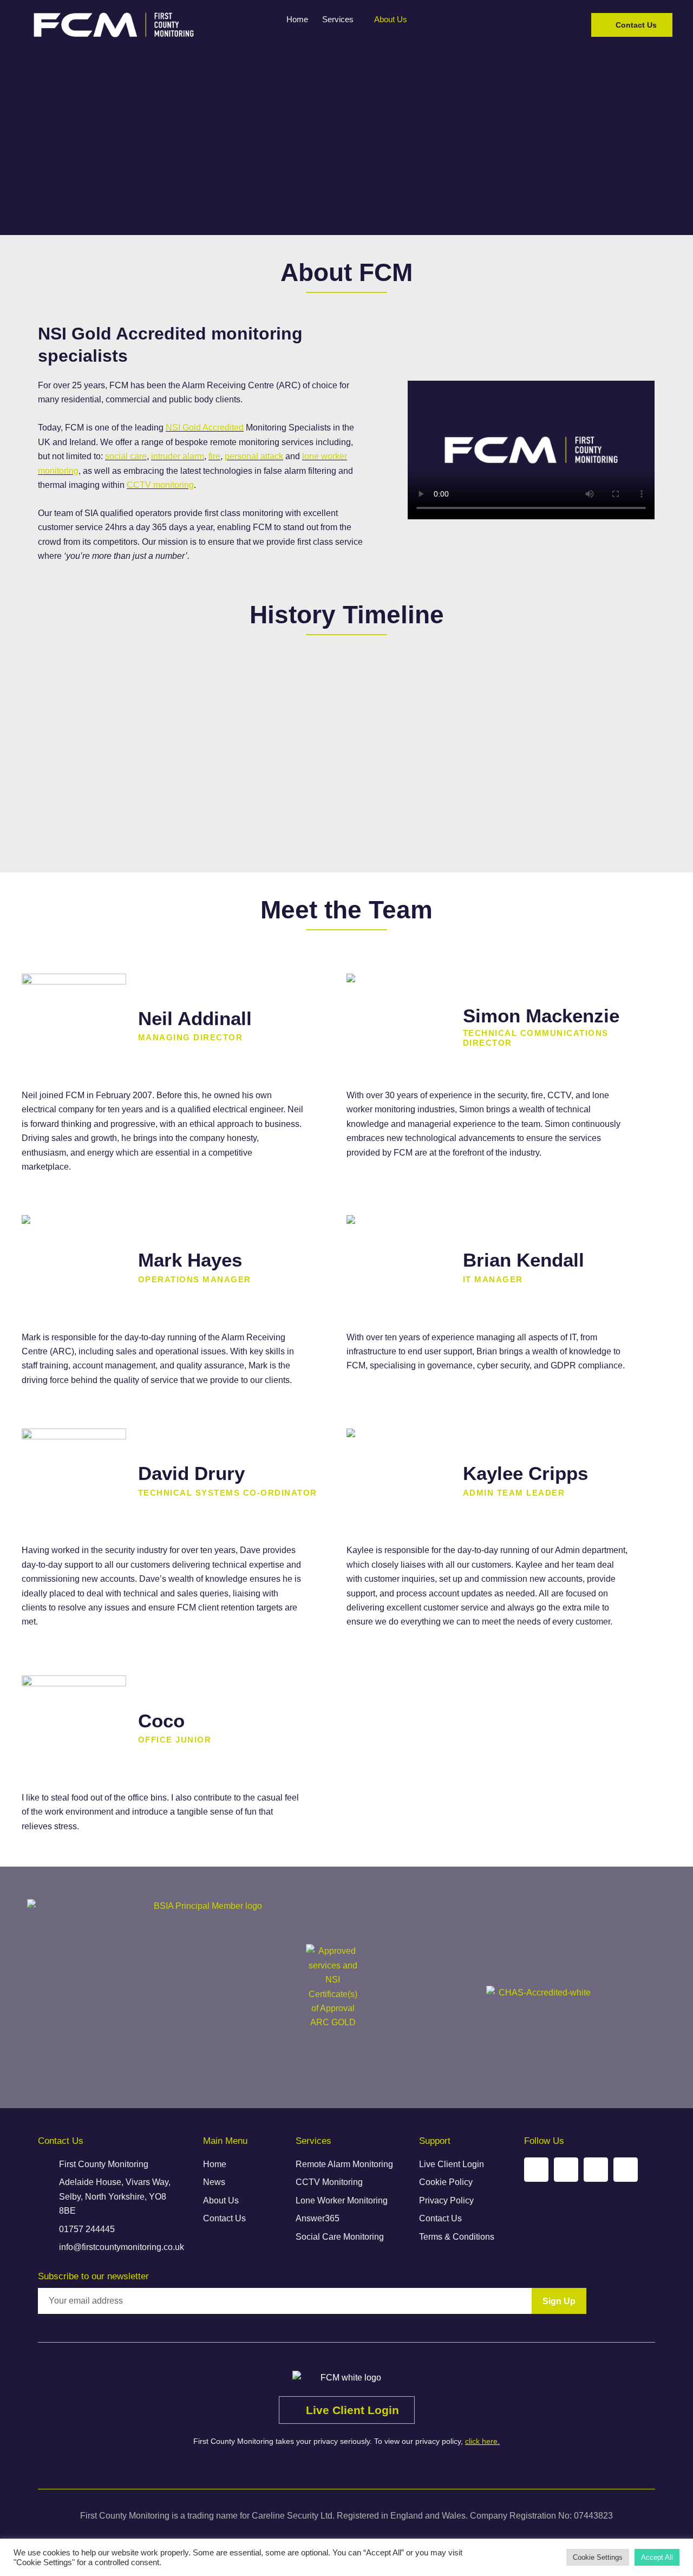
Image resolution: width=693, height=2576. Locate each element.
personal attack (254, 456)
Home (297, 19)
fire (214, 456)
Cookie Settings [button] (598, 2557)
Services (338, 19)
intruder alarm (178, 456)
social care (126, 456)
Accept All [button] (657, 2557)
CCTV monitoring (160, 485)
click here (481, 2441)
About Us (391, 19)
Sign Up (559, 2301)
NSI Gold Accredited (205, 428)
